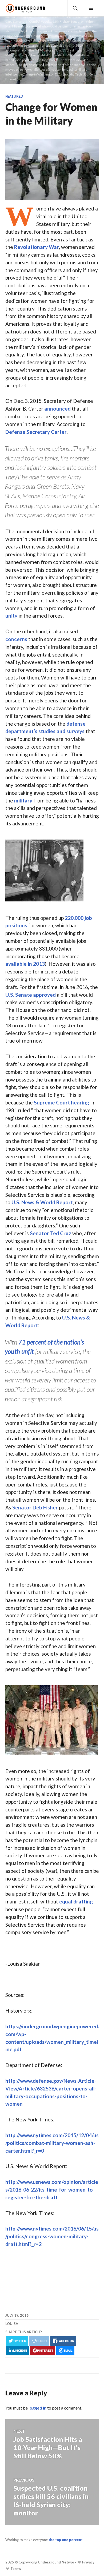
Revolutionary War (37, 247)
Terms (15, 2569)
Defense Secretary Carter (36, 432)
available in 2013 (25, 964)
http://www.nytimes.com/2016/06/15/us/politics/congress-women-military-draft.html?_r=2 (52, 2236)
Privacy (88, 2562)
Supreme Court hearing (61, 1102)
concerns (16, 639)
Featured (14, 96)
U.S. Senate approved (31, 995)
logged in (37, 2408)
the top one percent (66, 2540)
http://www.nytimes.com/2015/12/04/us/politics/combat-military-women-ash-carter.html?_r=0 (52, 2143)
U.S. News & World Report (42, 1202)
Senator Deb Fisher (35, 1507)
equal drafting (76, 1901)
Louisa (12, 2324)
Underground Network (57, 2562)
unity (11, 616)
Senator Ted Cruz (51, 1233)
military (23, 800)
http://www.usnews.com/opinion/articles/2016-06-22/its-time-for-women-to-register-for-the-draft (52, 2190)
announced (57, 409)
